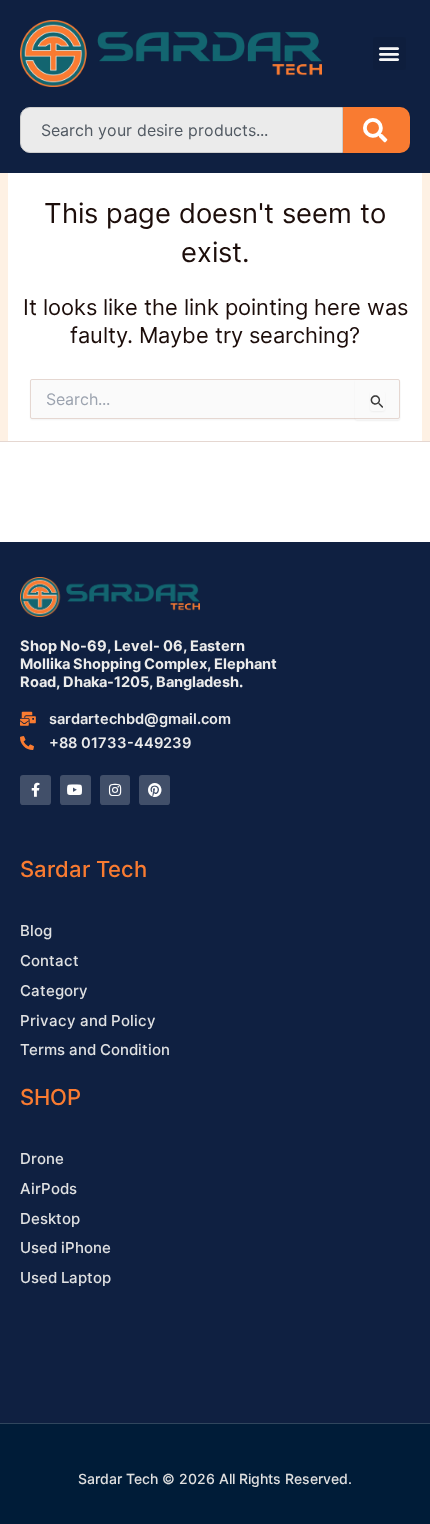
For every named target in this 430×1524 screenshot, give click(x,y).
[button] (389, 53)
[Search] (376, 130)
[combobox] (181, 130)
